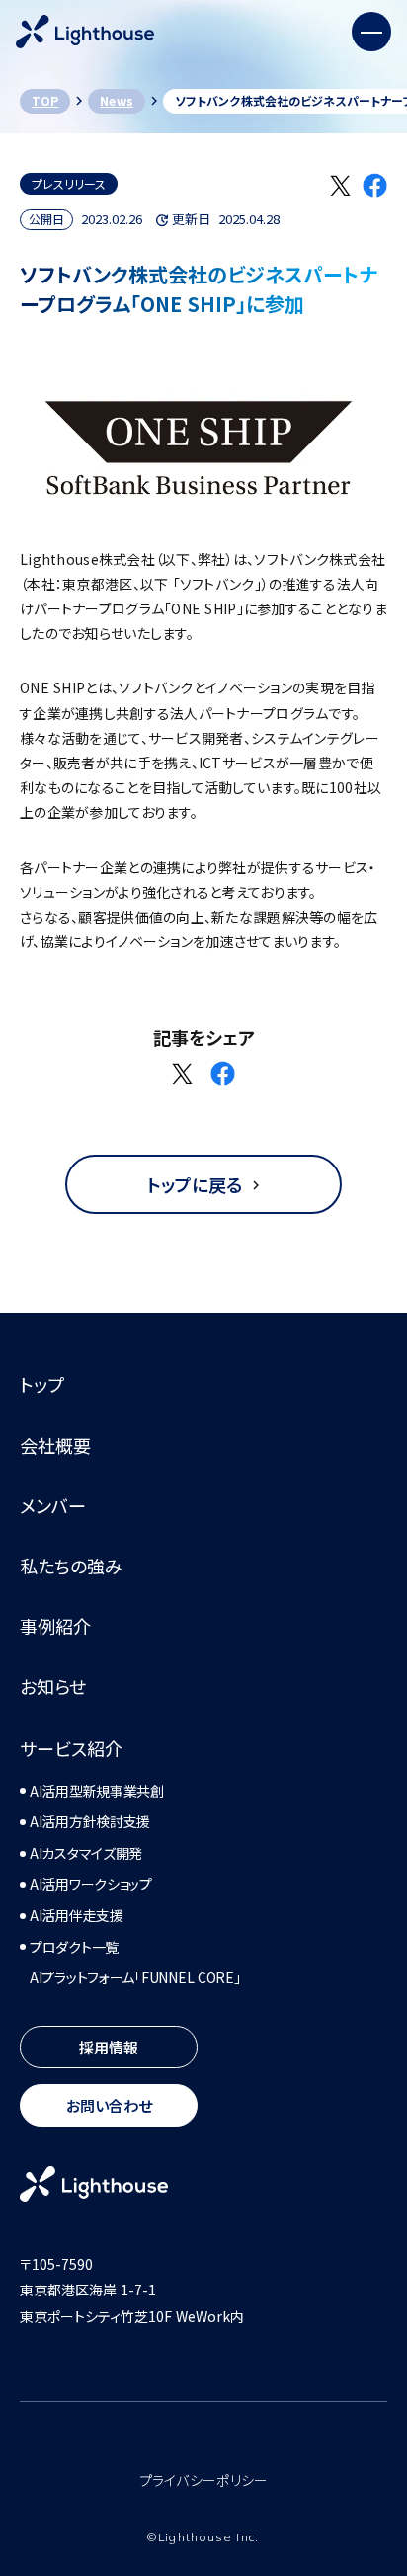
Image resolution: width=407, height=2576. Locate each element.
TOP (45, 100)
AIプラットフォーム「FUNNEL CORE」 (135, 1978)
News (116, 100)
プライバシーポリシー (204, 2481)
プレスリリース (69, 183)
